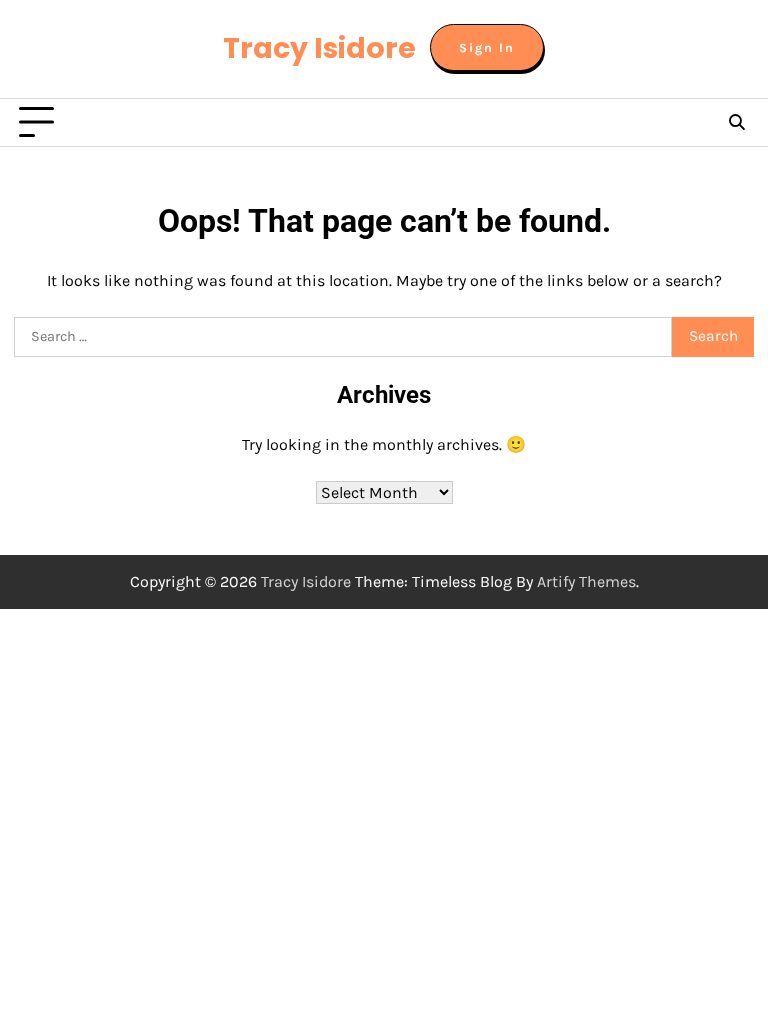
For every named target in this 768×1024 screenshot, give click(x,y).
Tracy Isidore (319, 48)
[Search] (736, 123)
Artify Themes (586, 581)
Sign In (487, 47)
